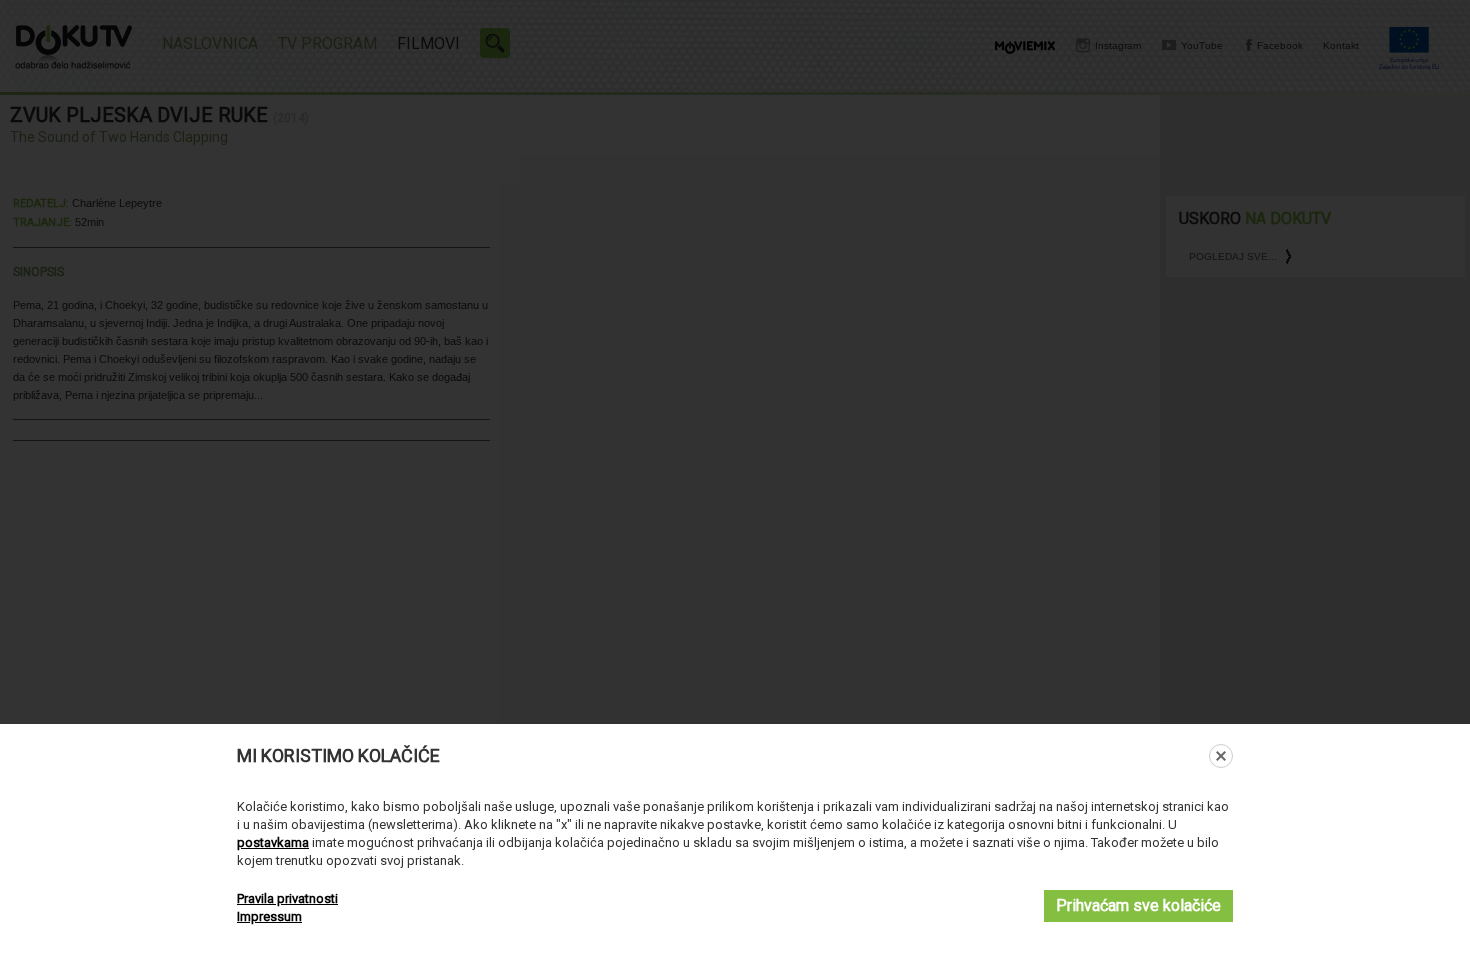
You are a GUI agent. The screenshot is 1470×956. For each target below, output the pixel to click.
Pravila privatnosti (287, 898)
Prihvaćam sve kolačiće (1138, 905)
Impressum (269, 916)
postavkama (273, 842)
